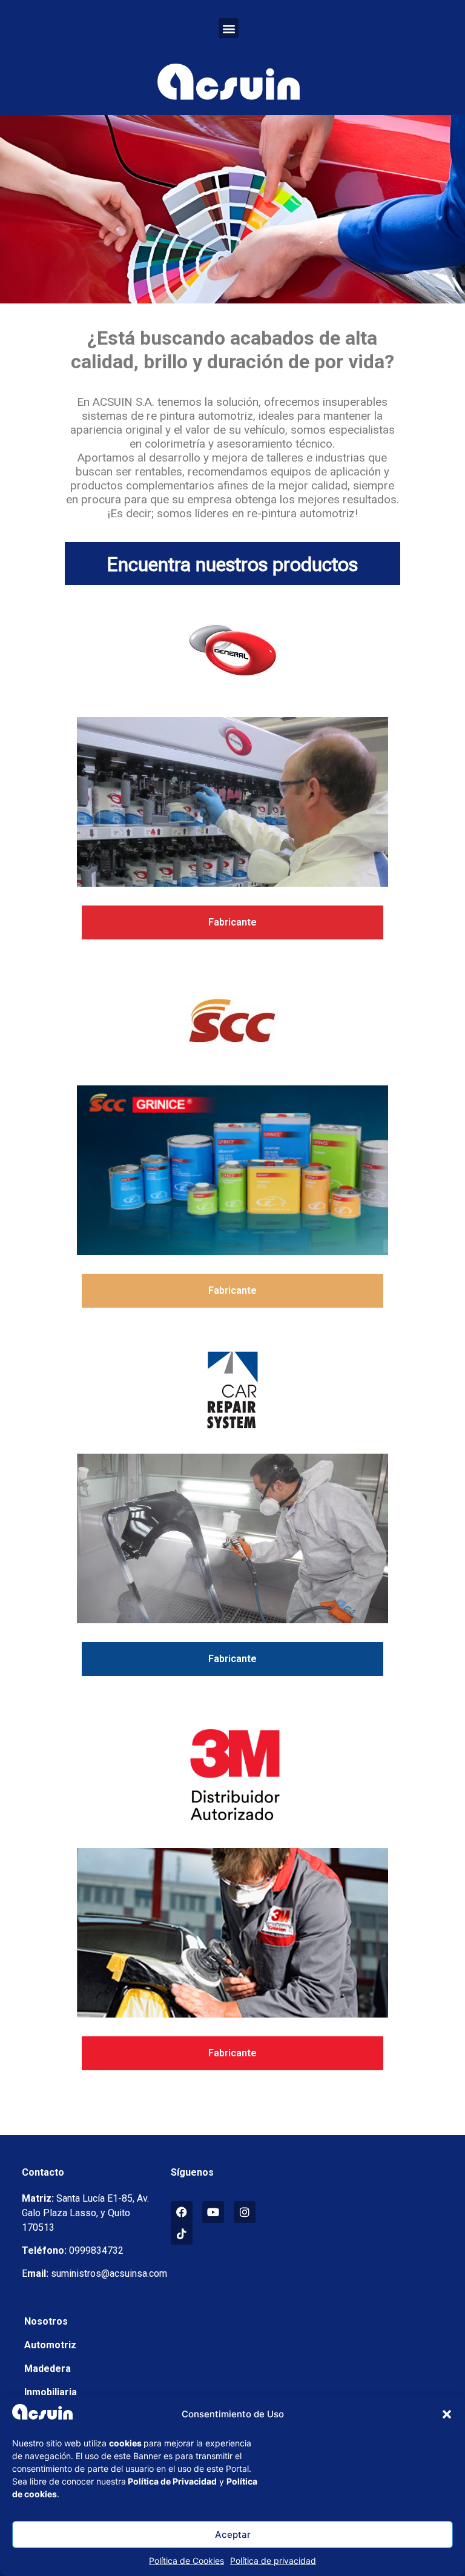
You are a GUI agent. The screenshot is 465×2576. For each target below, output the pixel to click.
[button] (447, 2414)
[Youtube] (213, 2212)
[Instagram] (245, 2212)
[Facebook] (182, 2212)
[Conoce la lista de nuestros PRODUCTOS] (232, 802)
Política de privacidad (273, 2561)
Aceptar (233, 2535)
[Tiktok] (182, 2234)
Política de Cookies (186, 2561)
